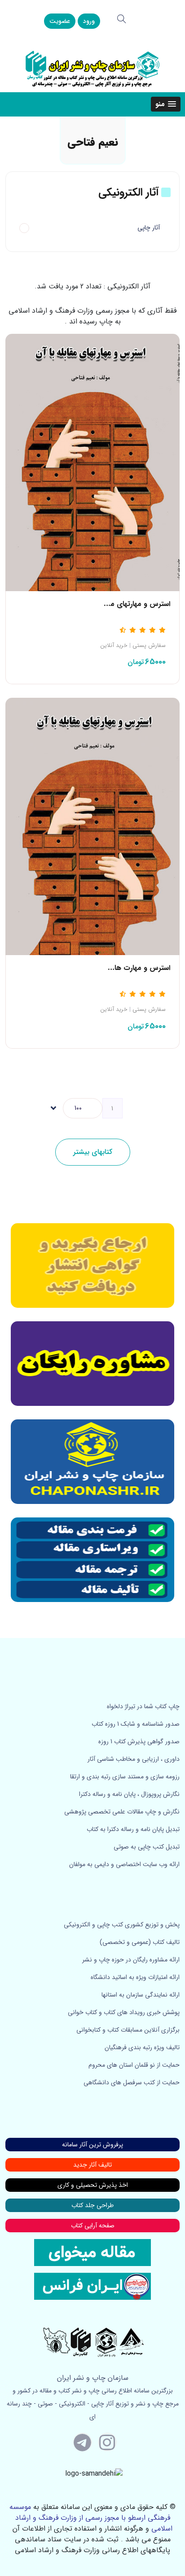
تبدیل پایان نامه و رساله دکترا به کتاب (133, 1829)
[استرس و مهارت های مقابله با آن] (92, 826)
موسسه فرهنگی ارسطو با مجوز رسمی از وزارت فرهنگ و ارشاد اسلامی (91, 2518)
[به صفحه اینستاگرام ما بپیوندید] (107, 2442)
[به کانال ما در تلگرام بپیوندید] (83, 2442)
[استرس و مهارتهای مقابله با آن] (92, 462)
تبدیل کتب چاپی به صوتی (147, 1847)
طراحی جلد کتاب (92, 2205)
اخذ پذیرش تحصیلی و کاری (93, 2185)
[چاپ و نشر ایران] (92, 68)
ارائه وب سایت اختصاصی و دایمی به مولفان (124, 1864)
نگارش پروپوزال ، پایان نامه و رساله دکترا (129, 1794)
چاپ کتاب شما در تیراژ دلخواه (143, 1706)
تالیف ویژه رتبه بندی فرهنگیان (142, 2047)
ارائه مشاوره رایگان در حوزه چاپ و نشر (131, 1960)
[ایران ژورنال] (92, 1266)
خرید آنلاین (114, 646)
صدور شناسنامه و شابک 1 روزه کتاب (136, 1724)
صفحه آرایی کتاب (93, 2226)
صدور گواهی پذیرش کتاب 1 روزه (139, 1741)
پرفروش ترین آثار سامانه (92, 2145)
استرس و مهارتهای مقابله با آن (125, 604)
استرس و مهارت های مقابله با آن (121, 968)
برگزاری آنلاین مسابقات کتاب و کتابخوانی (128, 2030)
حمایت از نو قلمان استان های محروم (134, 2065)
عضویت (60, 21)
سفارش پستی (149, 646)
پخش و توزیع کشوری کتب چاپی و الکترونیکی (122, 1925)
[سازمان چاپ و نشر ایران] (92, 1364)
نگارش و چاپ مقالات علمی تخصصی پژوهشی (122, 1812)
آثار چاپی (149, 228)
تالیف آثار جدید (92, 2165)
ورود (89, 21)
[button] (166, 104)
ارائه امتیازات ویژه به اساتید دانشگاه (135, 1977)
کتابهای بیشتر (93, 1152)
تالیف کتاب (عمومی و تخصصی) (140, 1942)
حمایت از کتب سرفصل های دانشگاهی (132, 2082)
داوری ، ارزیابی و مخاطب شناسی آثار (134, 1759)
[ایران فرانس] (92, 2286)
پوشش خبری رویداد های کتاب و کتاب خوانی (124, 2012)
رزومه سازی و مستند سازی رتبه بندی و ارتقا (125, 1777)
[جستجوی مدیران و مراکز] (122, 19)
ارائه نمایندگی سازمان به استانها (141, 1995)
